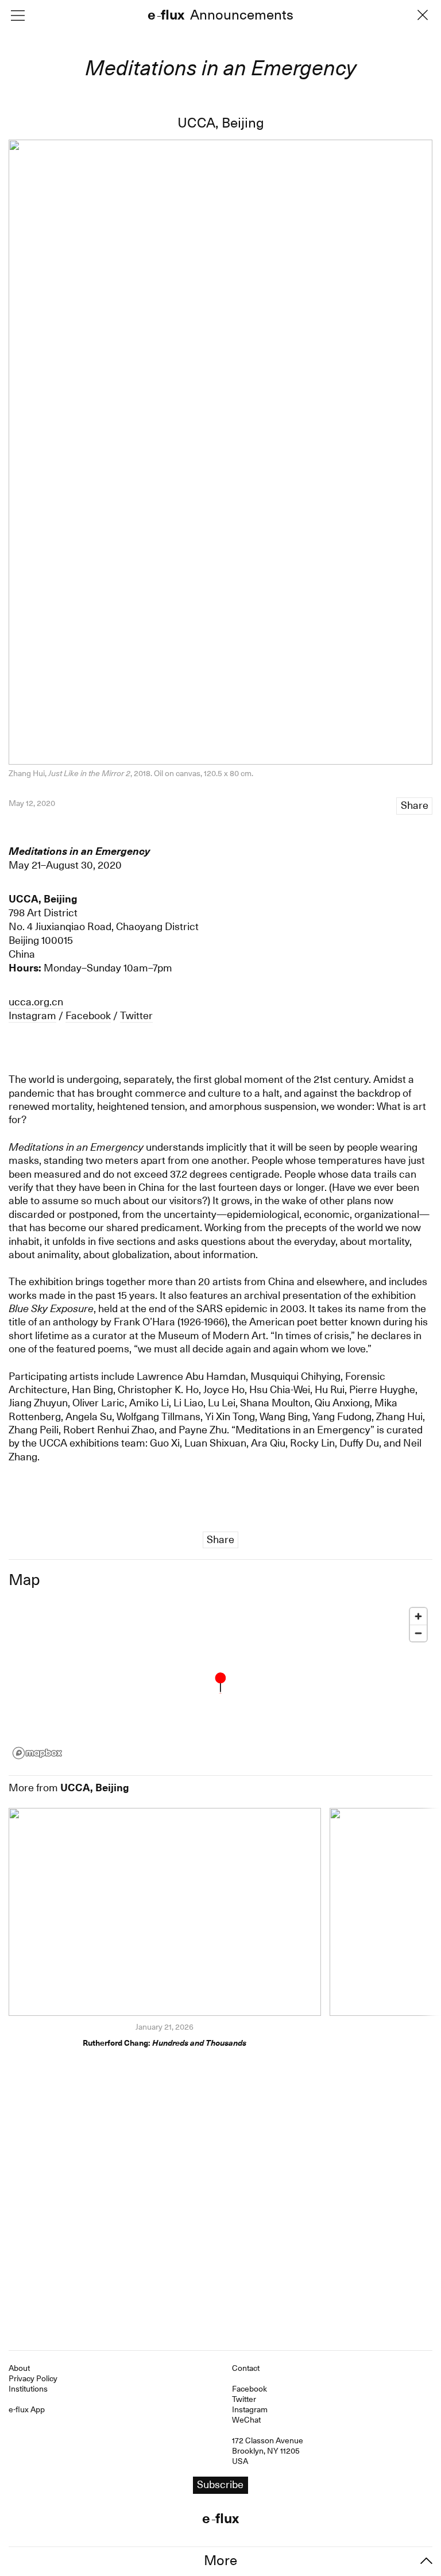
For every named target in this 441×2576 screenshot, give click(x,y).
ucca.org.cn (36, 1002)
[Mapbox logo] (37, 1753)
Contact (246, 2368)
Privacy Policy (33, 2378)
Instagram (32, 1015)
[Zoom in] (418, 1616)
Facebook (88, 1015)
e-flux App (27, 2409)
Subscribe (220, 2484)
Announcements (242, 16)
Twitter (136, 1015)
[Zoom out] (418, 1633)
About (19, 2368)
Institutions (28, 2389)
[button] (220, 1683)
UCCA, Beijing (221, 123)
